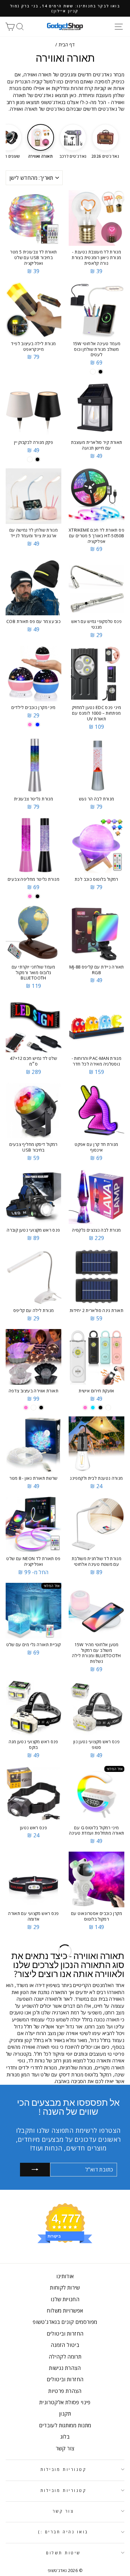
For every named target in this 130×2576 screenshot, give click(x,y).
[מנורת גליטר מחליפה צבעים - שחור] (37, 896)
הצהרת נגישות (65, 2368)
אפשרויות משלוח (65, 2311)
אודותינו (65, 2276)
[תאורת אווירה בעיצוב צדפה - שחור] (41, 1408)
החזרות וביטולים (65, 2334)
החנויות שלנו (65, 2299)
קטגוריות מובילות (63, 2469)
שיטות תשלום (63, 2553)
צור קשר (65, 2448)
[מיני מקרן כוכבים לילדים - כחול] (37, 725)
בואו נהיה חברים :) (63, 2532)
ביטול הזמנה (65, 2345)
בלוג (65, 2437)
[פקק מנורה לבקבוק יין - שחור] (37, 459)
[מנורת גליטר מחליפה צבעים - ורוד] (30, 896)
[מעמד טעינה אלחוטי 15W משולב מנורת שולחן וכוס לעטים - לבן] (93, 372)
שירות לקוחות (65, 2288)
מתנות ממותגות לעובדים (65, 2425)
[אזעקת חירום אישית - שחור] (100, 1408)
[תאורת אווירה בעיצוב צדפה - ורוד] (26, 1408)
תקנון (65, 2414)
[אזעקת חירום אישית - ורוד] (85, 1408)
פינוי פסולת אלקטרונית (65, 2402)
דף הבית (67, 45)
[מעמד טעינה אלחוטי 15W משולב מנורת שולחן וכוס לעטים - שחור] (100, 372)
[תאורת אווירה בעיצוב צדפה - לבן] (33, 1408)
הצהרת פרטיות (65, 2391)
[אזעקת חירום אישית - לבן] (108, 1408)
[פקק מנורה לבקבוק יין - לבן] (30, 459)
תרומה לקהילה (65, 2357)
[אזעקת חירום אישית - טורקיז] (93, 1408)
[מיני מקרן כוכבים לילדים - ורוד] (30, 725)
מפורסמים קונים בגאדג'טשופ (65, 2322)
